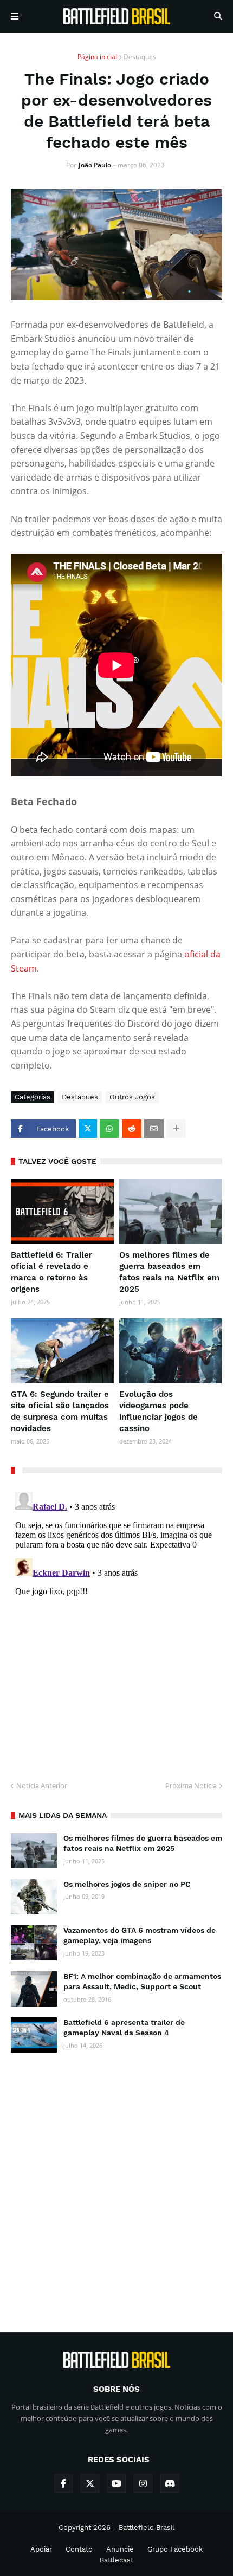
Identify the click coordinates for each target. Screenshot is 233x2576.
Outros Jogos (132, 1097)
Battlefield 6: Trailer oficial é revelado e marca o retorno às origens (51, 1272)
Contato (79, 2549)
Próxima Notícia (191, 1785)
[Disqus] (116, 1623)
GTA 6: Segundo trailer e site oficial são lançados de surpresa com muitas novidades (60, 1411)
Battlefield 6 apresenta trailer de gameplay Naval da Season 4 (124, 2028)
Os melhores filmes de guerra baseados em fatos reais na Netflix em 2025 (169, 1272)
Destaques (140, 57)
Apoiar (41, 2549)
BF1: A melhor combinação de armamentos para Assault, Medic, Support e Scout (142, 1982)
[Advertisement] (116, 2183)
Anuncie (120, 2549)
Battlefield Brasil (147, 2528)
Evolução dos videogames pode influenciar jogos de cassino (158, 1411)
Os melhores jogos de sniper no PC (127, 1884)
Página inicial (97, 57)
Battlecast (116, 2560)
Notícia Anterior (42, 1785)
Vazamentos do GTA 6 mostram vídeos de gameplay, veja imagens (140, 1936)
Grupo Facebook (175, 2549)
